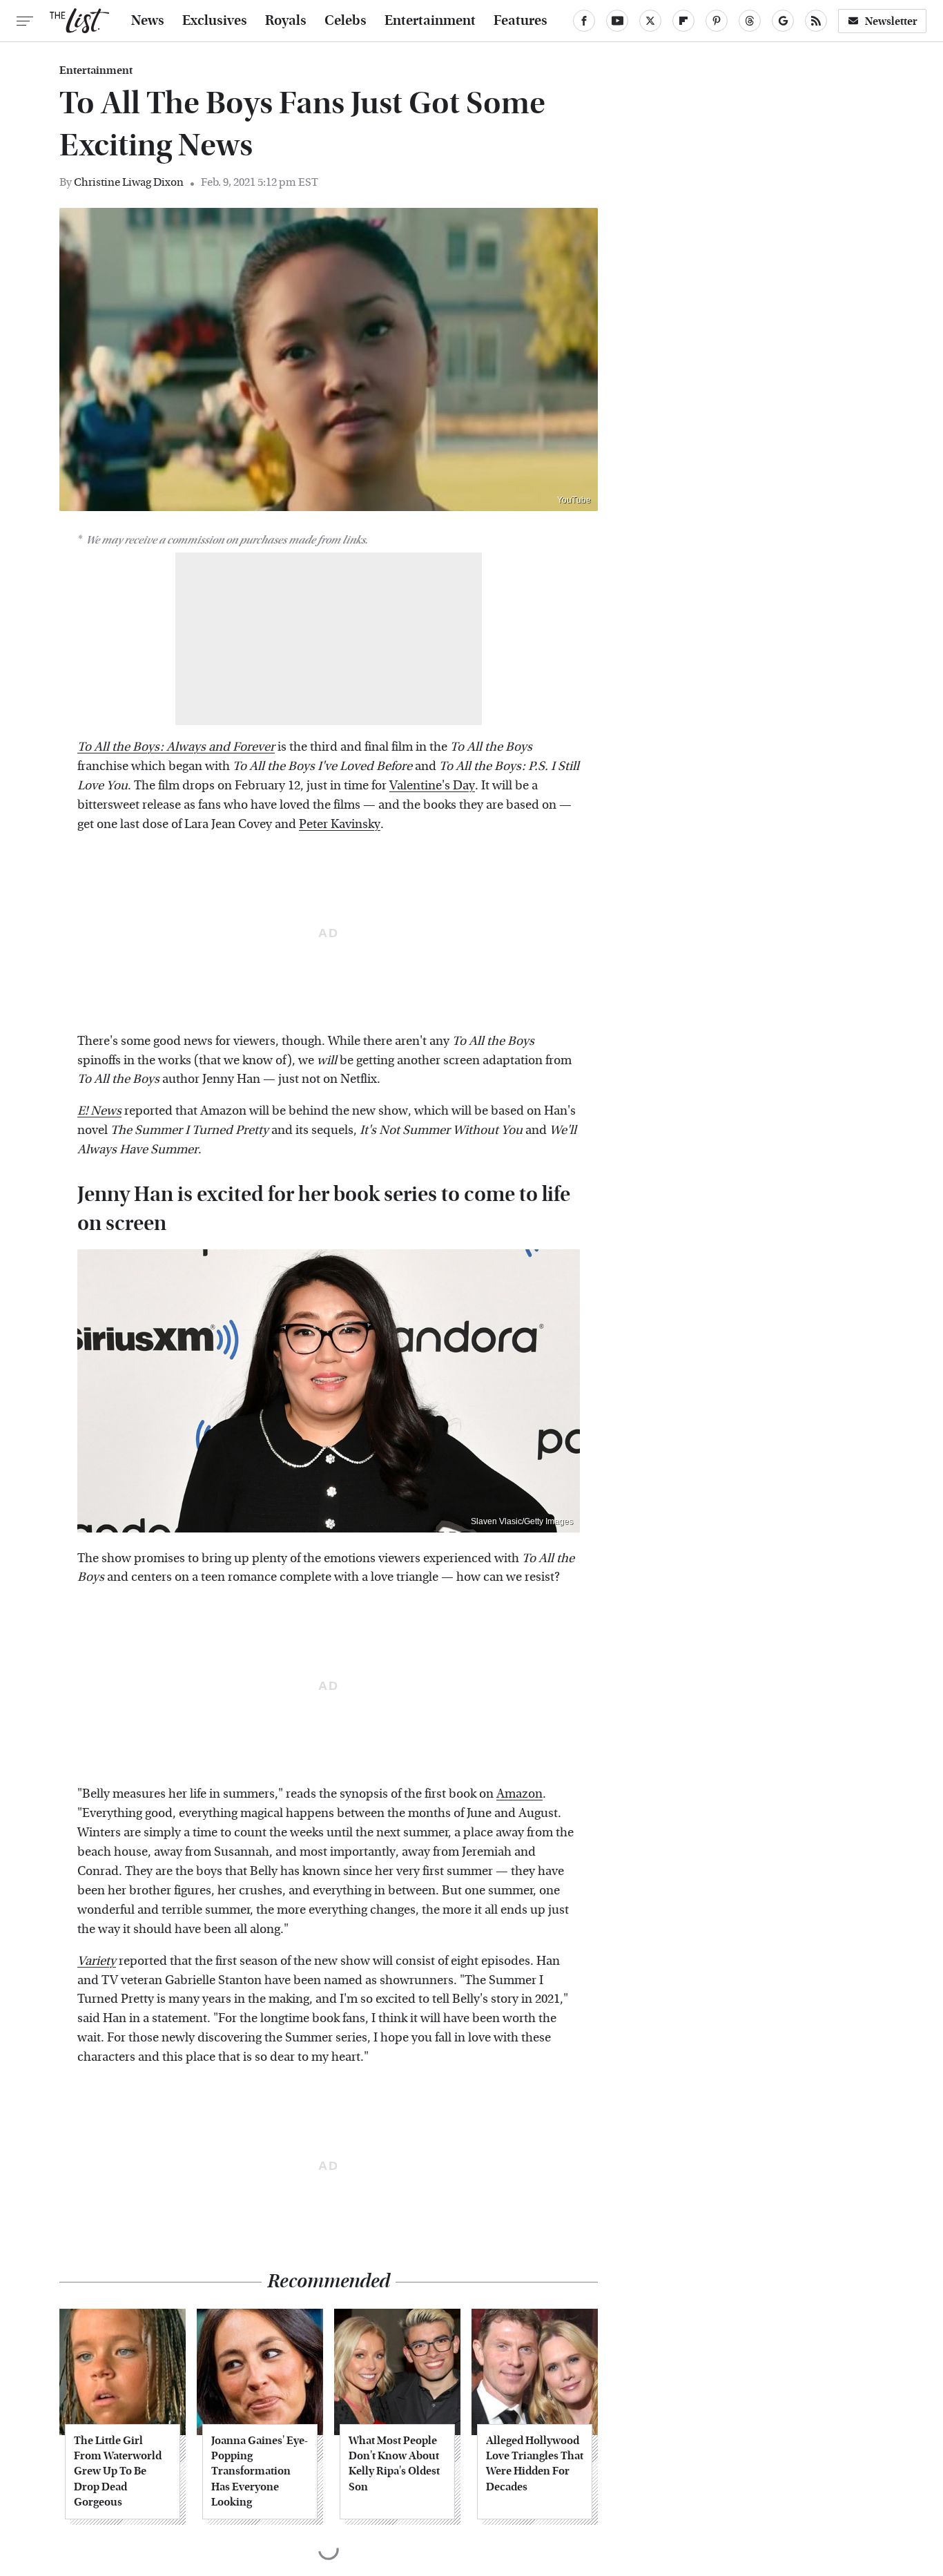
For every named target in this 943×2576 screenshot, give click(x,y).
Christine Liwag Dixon (129, 182)
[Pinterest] (717, 21)
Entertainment (430, 21)
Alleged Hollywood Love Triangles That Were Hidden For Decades (535, 2463)
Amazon (519, 1794)
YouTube (574, 500)
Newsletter (891, 21)
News (148, 21)
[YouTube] (617, 21)
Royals (286, 21)
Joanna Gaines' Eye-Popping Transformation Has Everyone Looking (260, 2471)
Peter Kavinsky (340, 824)
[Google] (783, 21)
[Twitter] (650, 21)
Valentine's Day (432, 786)
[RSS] (816, 21)
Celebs (346, 21)
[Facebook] (584, 21)
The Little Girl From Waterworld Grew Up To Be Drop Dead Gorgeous (118, 2471)
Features (521, 21)
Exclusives (215, 21)
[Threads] (750, 21)
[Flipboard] (683, 21)
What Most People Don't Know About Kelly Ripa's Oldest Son (394, 2463)
